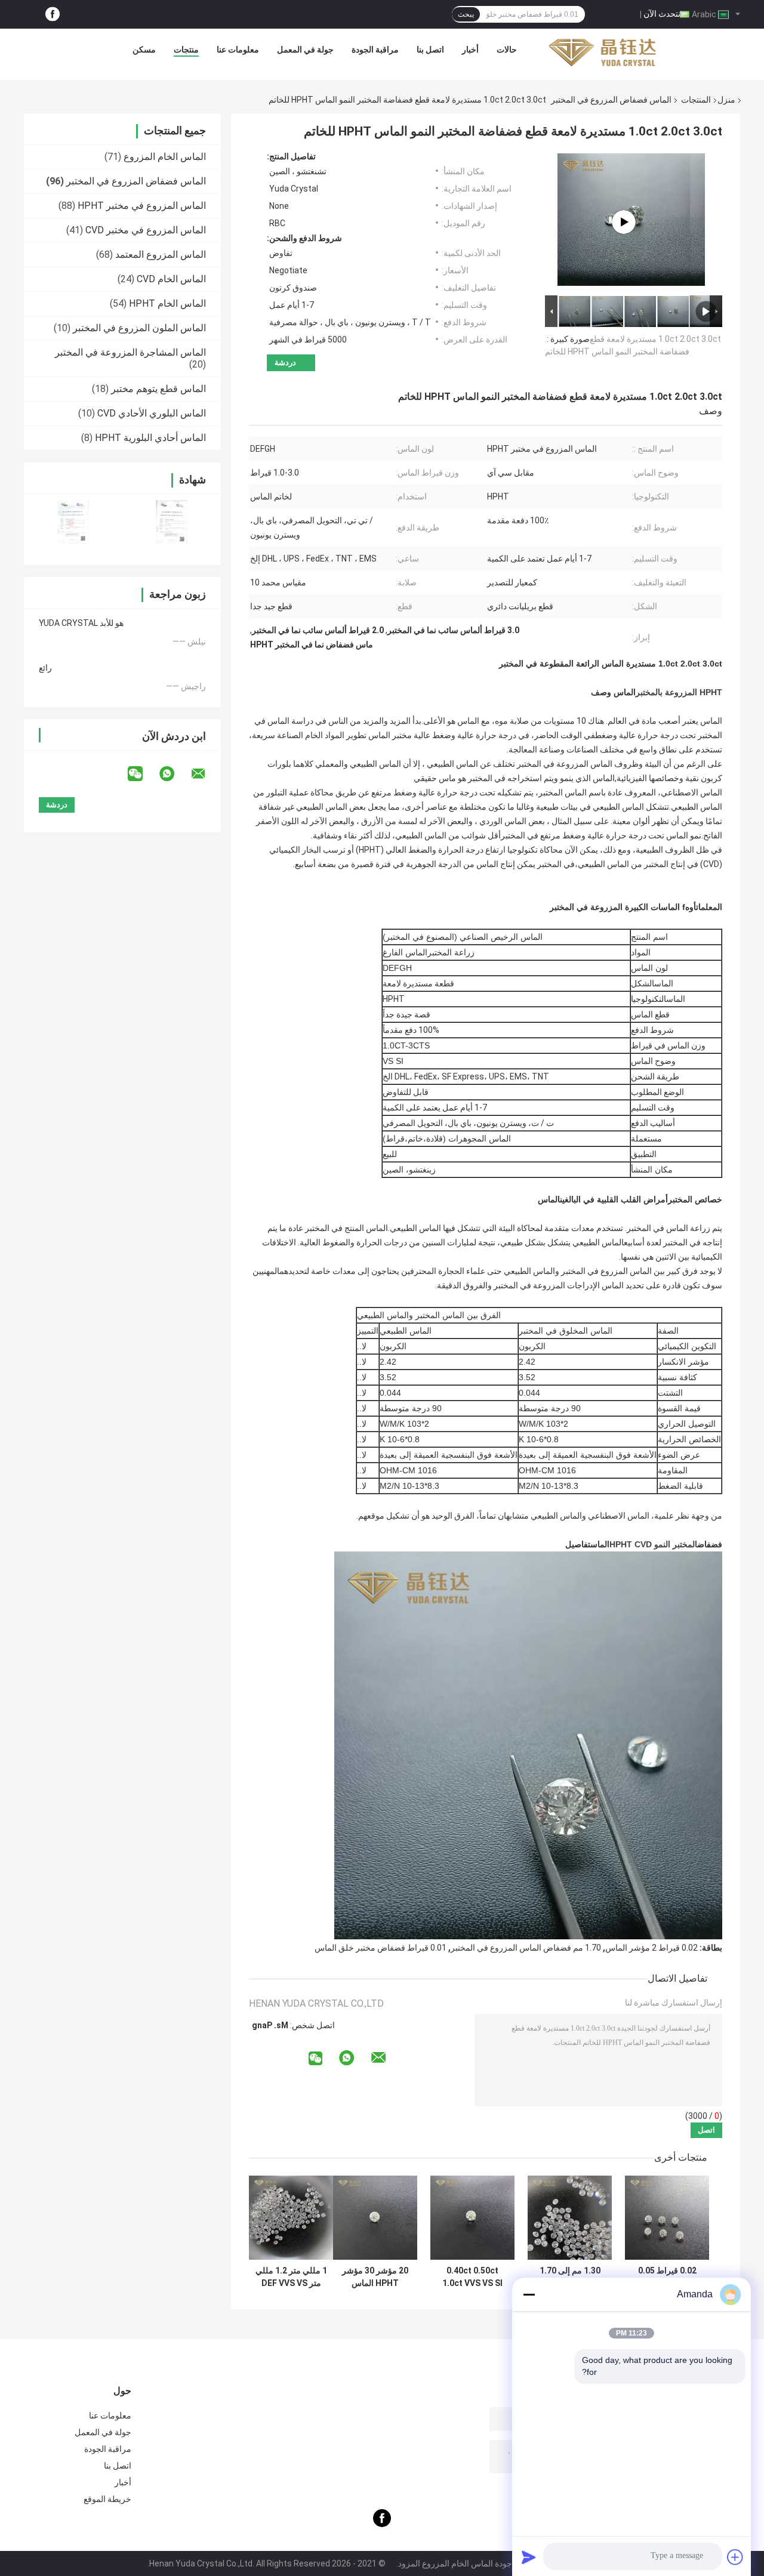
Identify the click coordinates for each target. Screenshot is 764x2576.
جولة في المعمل (305, 50)
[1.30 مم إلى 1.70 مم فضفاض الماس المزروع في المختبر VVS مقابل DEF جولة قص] (570, 2218)
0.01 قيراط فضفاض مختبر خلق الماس (381, 1948)
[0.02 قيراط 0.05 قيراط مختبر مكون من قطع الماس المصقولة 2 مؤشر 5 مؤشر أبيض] (667, 2218)
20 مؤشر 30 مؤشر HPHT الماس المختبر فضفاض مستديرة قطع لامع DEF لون (375, 2277)
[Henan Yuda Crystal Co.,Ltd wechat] (143, 774)
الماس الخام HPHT (167, 303)
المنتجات (696, 100)
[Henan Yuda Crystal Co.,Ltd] (602, 53)
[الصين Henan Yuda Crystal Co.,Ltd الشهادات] (73, 522)
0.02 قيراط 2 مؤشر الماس (651, 1948)
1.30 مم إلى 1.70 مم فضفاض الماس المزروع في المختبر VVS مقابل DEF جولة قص (570, 2277)
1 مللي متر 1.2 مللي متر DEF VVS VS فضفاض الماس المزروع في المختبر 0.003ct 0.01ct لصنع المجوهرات (291, 2277)
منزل (726, 100)
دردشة (285, 363)
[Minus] (529, 2294)
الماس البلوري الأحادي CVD (152, 413)
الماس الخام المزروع (165, 157)
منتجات (186, 50)
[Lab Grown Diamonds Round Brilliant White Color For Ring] (624, 222)
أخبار (470, 50)
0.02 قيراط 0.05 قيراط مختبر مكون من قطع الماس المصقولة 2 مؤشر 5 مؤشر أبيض (667, 2277)
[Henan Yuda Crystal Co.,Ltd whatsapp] (174, 774)
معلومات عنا (238, 50)
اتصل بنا (430, 50)
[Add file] (735, 2557)
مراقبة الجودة (375, 50)
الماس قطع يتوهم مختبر (158, 389)
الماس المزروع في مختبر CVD (146, 230)
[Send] (529, 2557)
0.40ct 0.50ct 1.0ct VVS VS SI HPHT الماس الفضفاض (472, 2277)
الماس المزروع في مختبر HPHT (142, 206)
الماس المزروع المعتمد (161, 254)
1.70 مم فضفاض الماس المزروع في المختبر (526, 1948)
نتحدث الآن (662, 14)
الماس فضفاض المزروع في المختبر (611, 100)
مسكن (144, 50)
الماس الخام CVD (171, 279)
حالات (507, 50)
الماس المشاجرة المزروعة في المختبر (130, 352)
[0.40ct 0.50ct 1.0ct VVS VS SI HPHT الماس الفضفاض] (472, 2218)
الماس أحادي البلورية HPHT (150, 438)
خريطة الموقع (107, 2499)
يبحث (466, 14)
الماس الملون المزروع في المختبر (139, 328)
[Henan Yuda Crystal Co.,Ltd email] (206, 774)
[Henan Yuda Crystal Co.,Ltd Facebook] (53, 15)
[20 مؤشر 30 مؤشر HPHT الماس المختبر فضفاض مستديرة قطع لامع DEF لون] (375, 2218)
